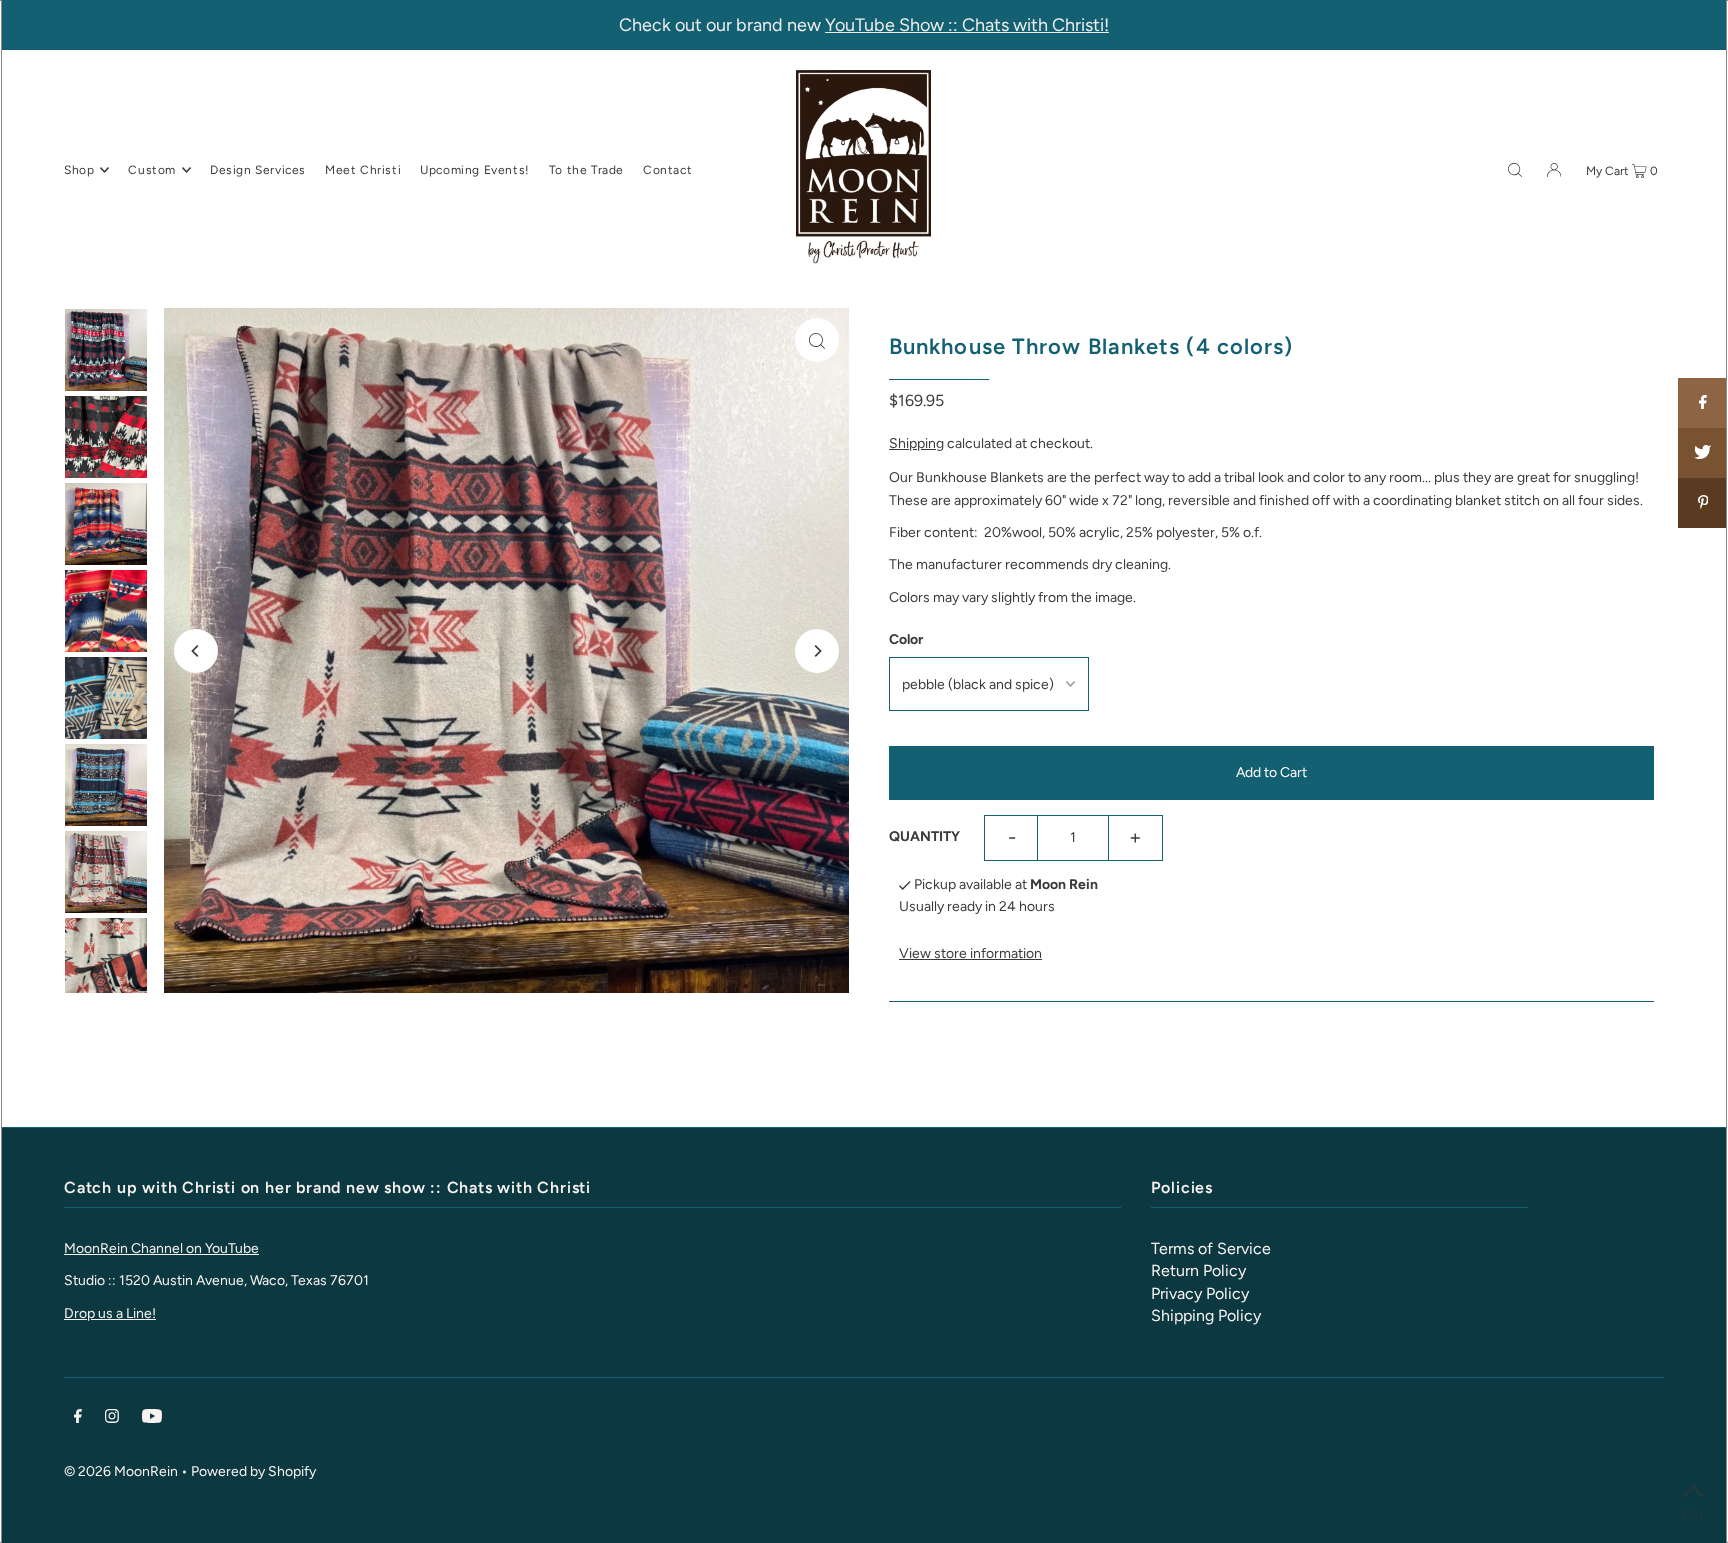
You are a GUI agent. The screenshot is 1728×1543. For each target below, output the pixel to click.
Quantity (924, 836)
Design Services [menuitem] (258, 170)
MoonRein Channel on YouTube (161, 1248)
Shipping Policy (1206, 1315)
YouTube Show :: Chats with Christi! (967, 25)
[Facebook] (78, 1419)
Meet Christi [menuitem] (363, 170)
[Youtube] (152, 1419)
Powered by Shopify (253, 1471)
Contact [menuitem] (667, 170)
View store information (970, 953)
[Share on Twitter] (1703, 453)
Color (906, 639)
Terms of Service (1211, 1248)
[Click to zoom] (817, 340)
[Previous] (196, 651)
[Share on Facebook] (1703, 403)
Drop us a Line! (110, 1313)
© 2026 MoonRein (121, 1471)
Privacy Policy (1200, 1293)
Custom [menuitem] (152, 170)
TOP (1693, 1515)
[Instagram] (112, 1419)
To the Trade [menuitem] (586, 170)
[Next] (817, 651)
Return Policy (1198, 1270)
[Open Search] (1515, 169)
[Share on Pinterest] (1703, 503)
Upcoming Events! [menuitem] (475, 170)
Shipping (916, 443)
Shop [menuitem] (79, 170)
